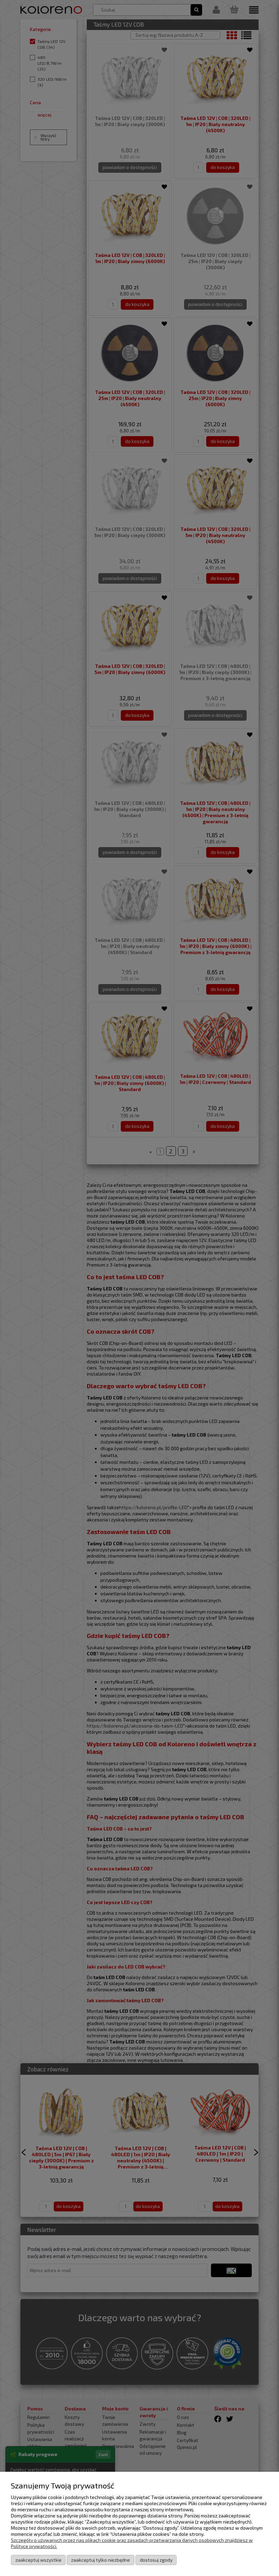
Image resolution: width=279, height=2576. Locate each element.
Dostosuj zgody (156, 2560)
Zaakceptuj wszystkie (38, 2560)
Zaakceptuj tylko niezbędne (101, 2560)
